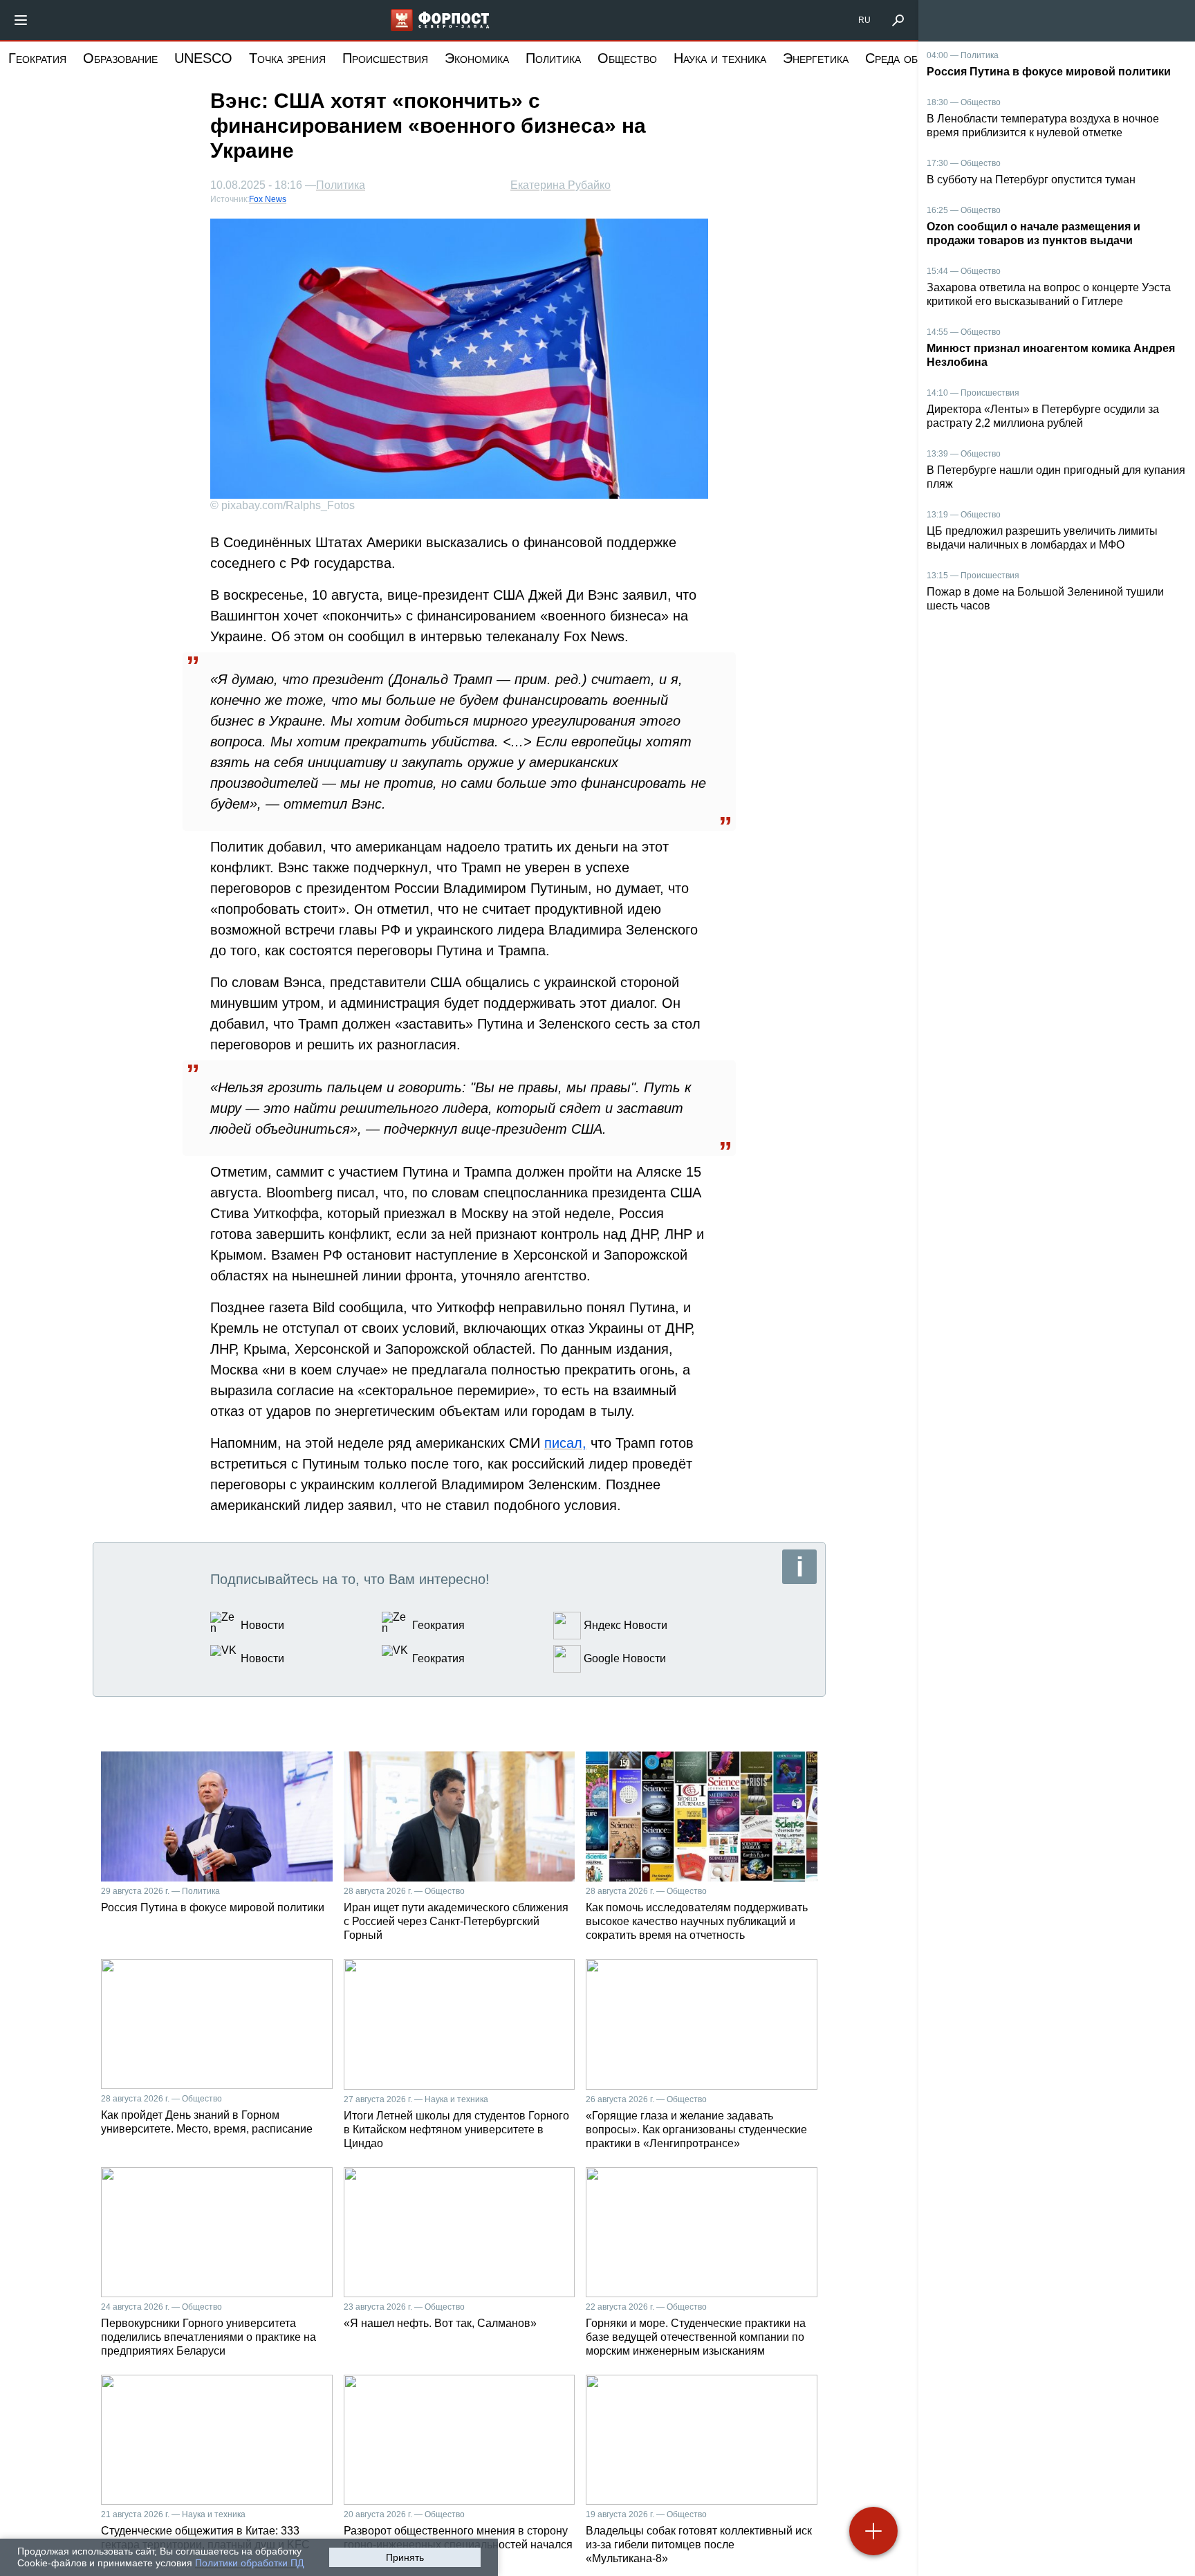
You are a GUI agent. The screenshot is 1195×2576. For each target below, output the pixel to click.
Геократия (37, 58)
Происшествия (385, 58)
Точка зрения (287, 58)
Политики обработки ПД (249, 2563)
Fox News (268, 199)
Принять (405, 2557)
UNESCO (203, 58)
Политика (553, 58)
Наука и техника (720, 58)
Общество (627, 58)
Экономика (477, 58)
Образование (120, 58)
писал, (565, 1443)
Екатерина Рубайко (561, 185)
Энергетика (816, 58)
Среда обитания (911, 58)
